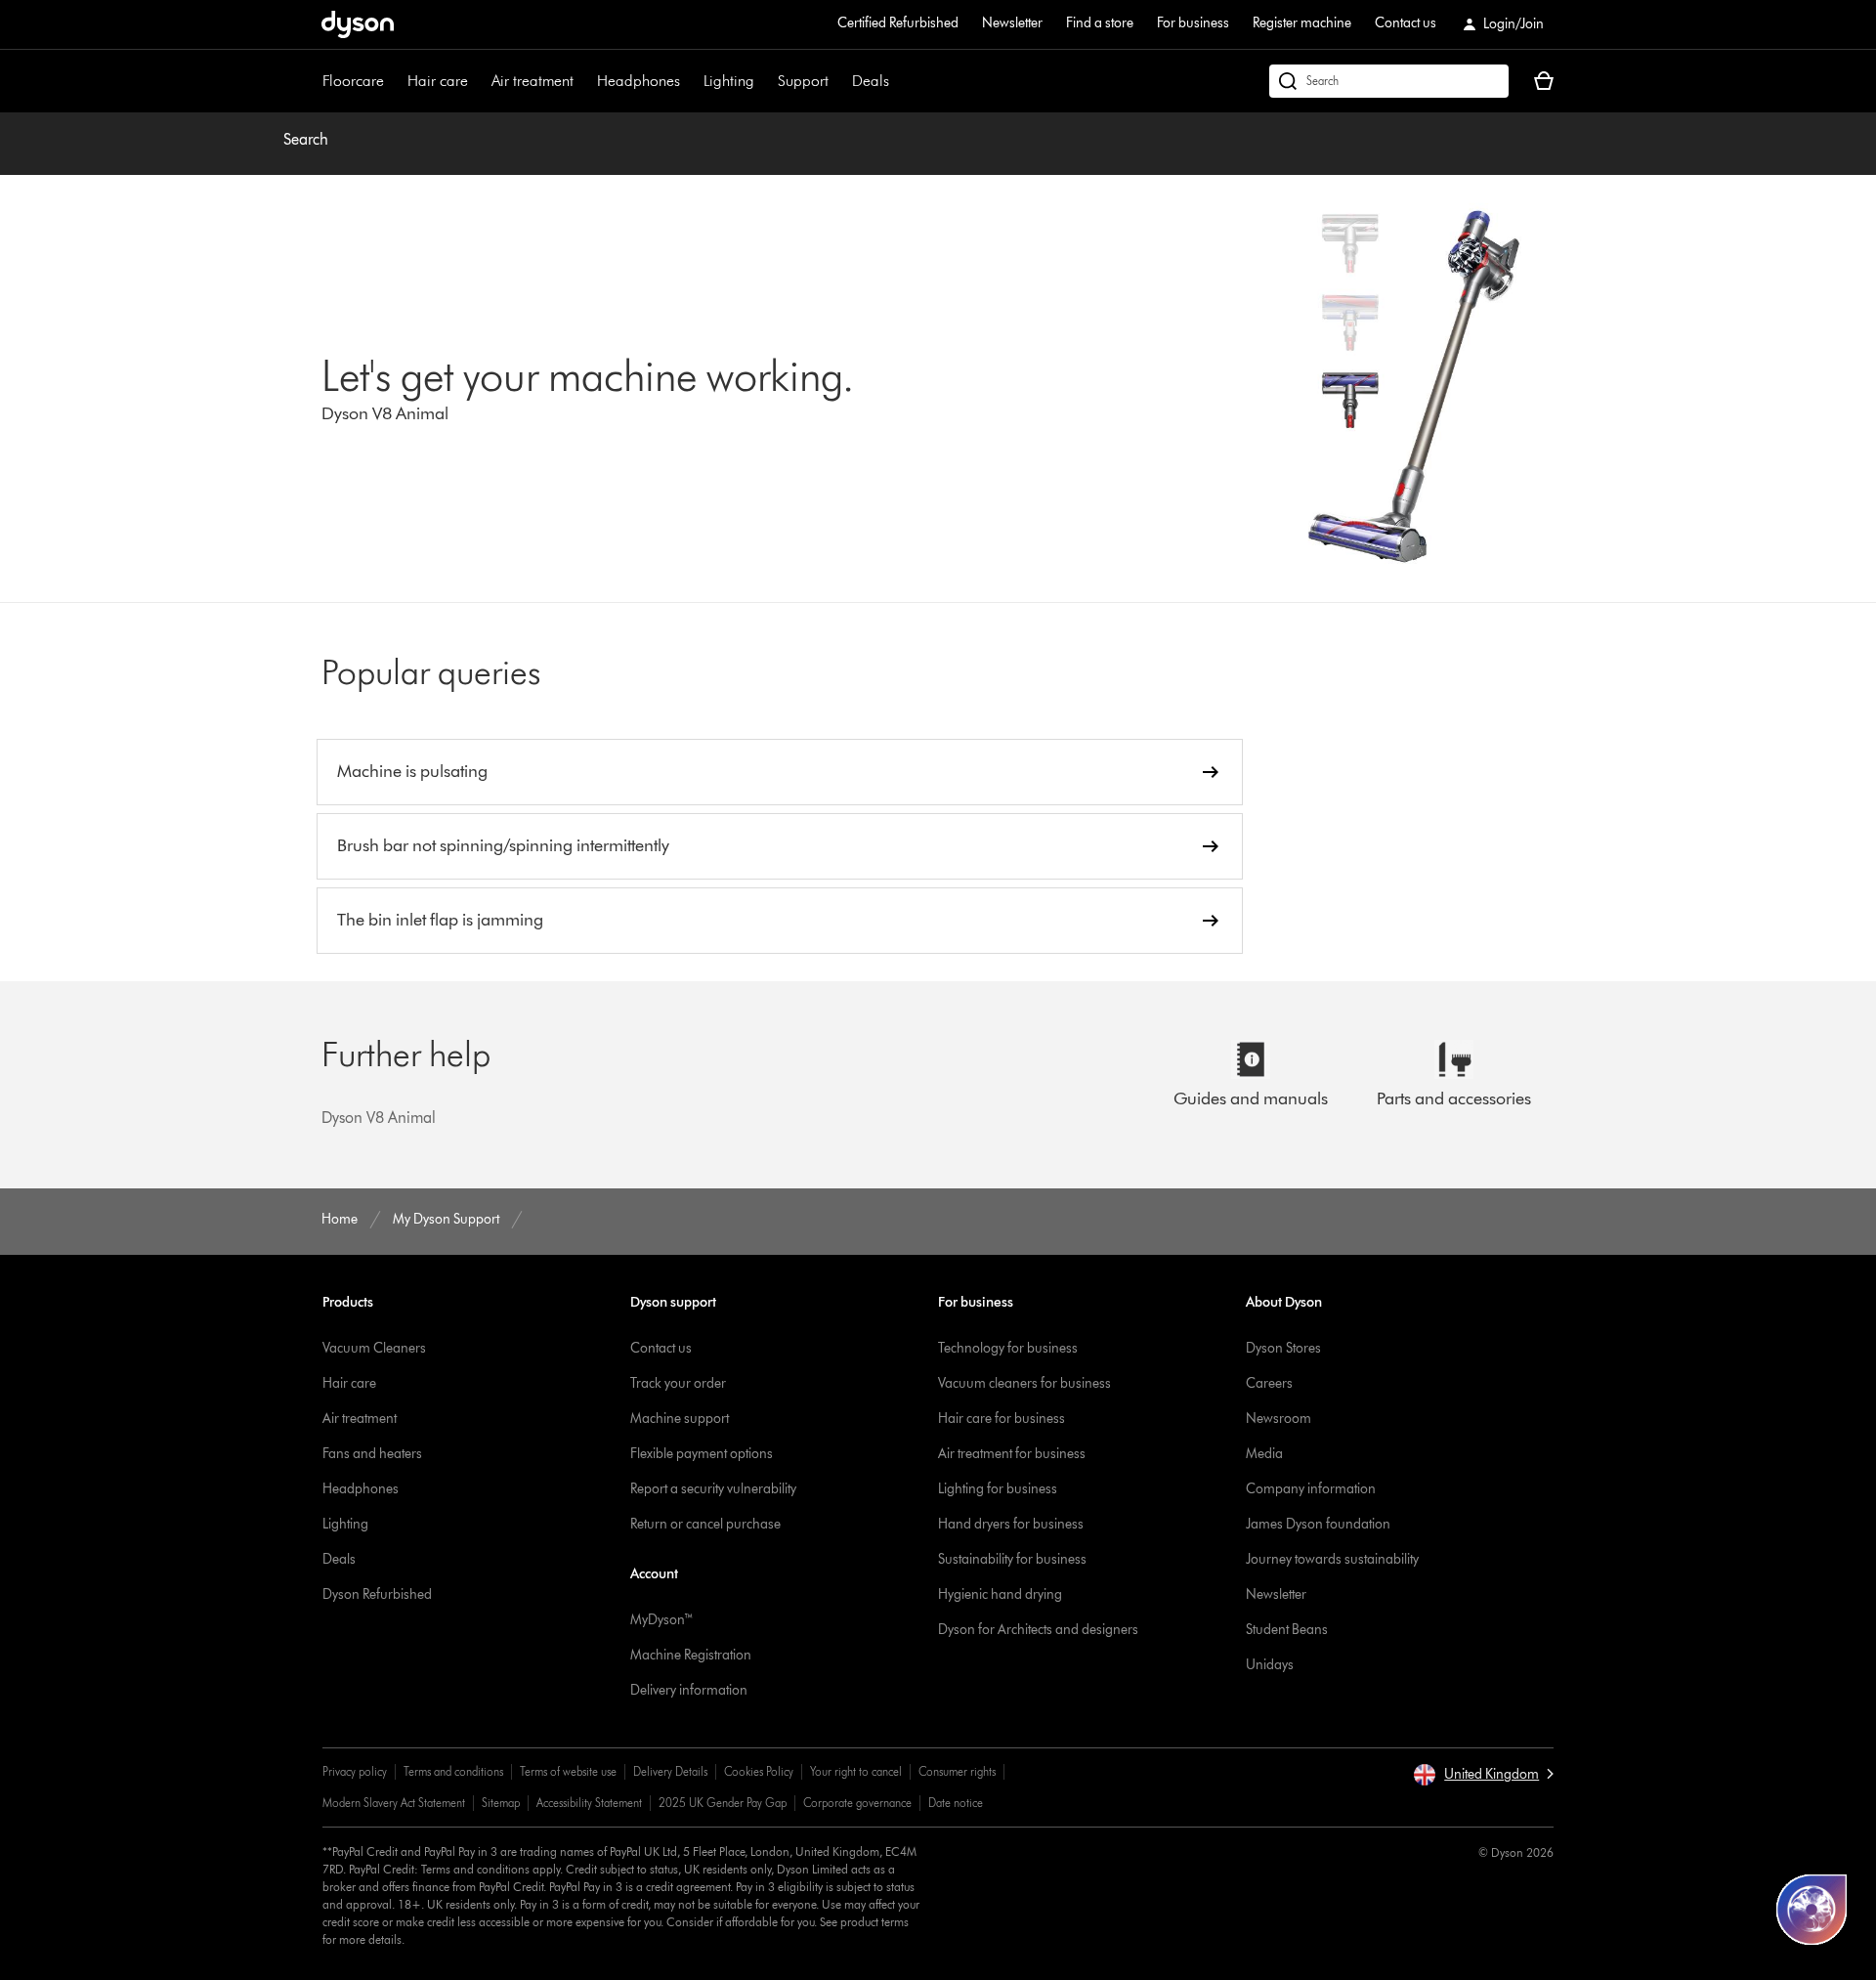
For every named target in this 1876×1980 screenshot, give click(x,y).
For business (1193, 23)
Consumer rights (957, 1771)
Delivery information (689, 1690)
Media (1264, 1454)
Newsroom (1279, 1419)
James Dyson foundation (1318, 1524)
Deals (871, 81)
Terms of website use (568, 1771)
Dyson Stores (1283, 1348)
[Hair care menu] (478, 81)
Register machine (1302, 23)
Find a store (1100, 23)
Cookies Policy (759, 1771)
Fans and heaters (372, 1454)
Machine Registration (691, 1655)
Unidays (1270, 1665)
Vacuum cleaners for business (1024, 1383)
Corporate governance (857, 1803)
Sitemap (501, 1803)
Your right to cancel (856, 1771)
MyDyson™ (662, 1620)
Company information (1311, 1489)
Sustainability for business (1012, 1559)
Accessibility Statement (589, 1803)
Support (803, 81)
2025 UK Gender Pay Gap (723, 1803)
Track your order (678, 1383)
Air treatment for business (1012, 1454)
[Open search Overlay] (1389, 81)
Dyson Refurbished (377, 1594)
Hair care (438, 81)
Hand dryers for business (1011, 1524)
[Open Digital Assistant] (1812, 1910)
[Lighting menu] (764, 81)
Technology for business (1008, 1348)
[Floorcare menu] (394, 81)
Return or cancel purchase (705, 1524)
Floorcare (353, 81)
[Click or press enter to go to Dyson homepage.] (358, 24)
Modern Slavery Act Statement (394, 1803)
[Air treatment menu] (583, 81)
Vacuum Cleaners (374, 1348)
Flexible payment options (702, 1454)
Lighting (729, 81)
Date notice (956, 1803)
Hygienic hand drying (1000, 1594)
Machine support (680, 1419)
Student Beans (1287, 1630)
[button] (1483, 1775)
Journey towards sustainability (1332, 1559)
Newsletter (1012, 23)
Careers (1269, 1383)
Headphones (639, 81)
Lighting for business (998, 1489)
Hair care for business (1002, 1419)
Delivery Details (670, 1771)
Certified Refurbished (898, 23)
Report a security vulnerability (713, 1489)
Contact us (1406, 23)
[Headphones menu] (690, 81)
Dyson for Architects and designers (1038, 1630)
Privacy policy (355, 1771)
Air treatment (533, 81)
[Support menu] (838, 81)
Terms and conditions (453, 1771)
